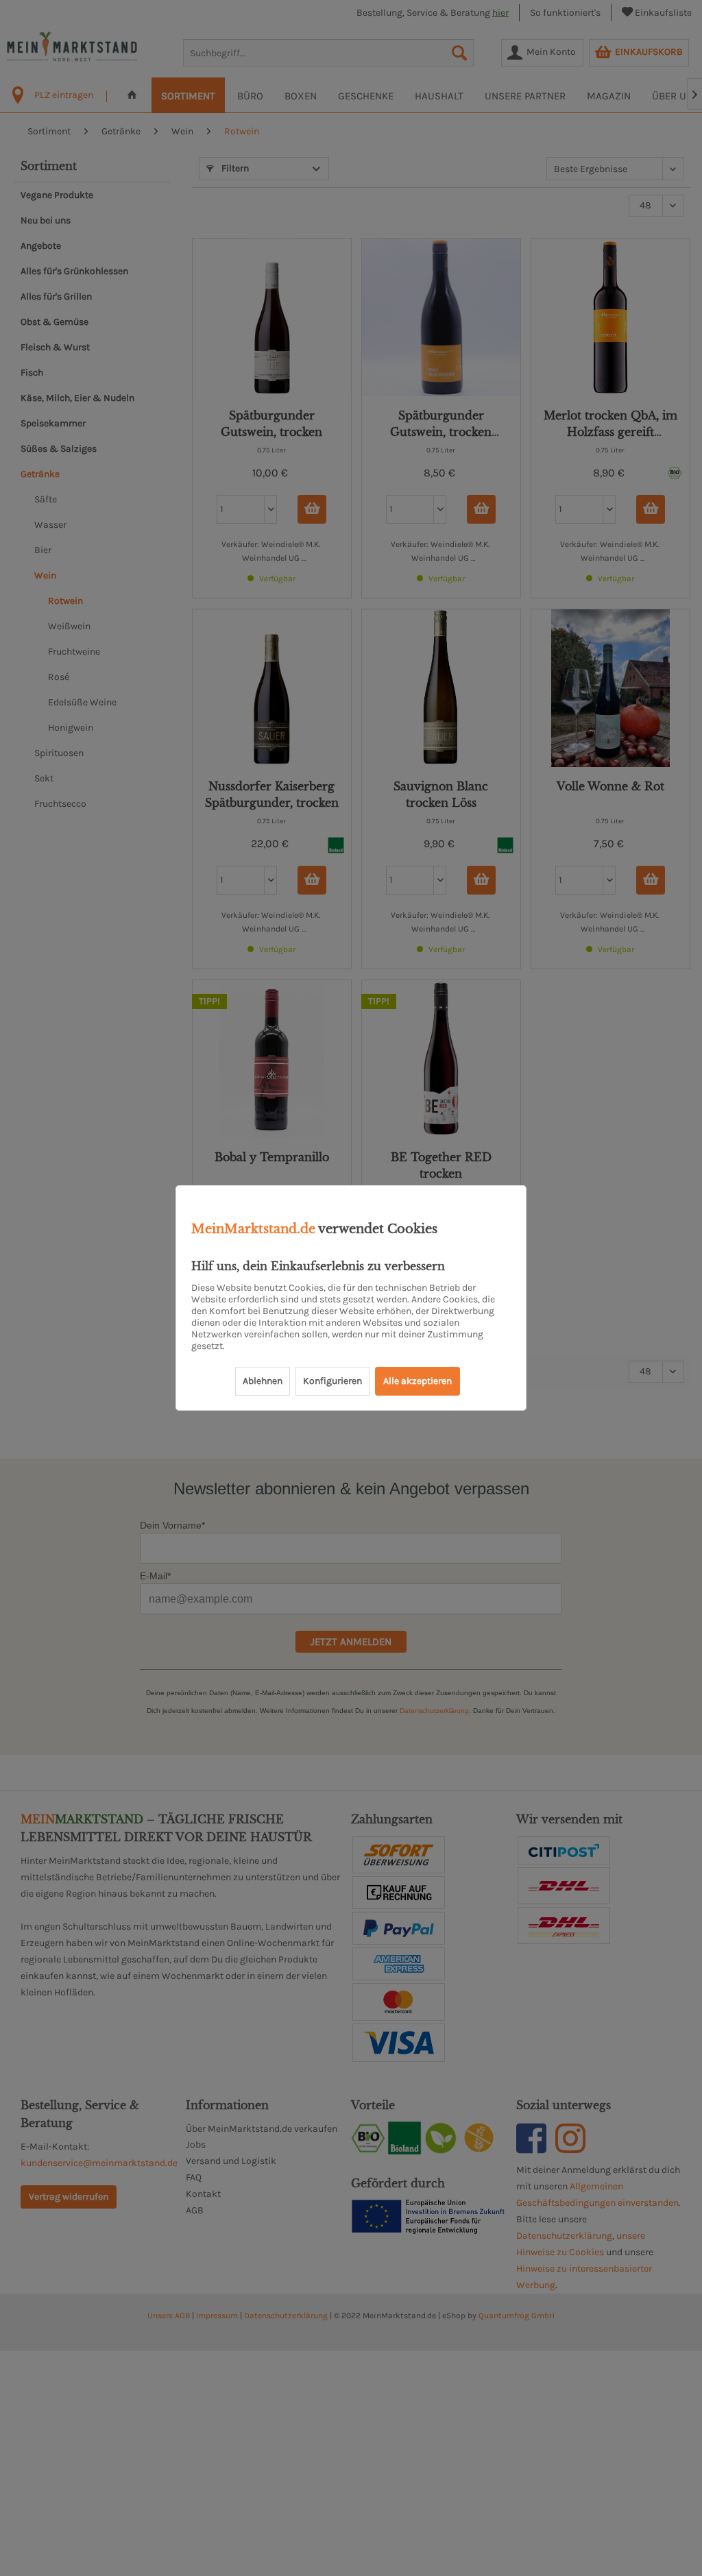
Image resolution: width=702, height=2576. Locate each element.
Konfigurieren (332, 1381)
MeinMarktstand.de (253, 1229)
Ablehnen (263, 1381)
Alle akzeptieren (417, 1381)
